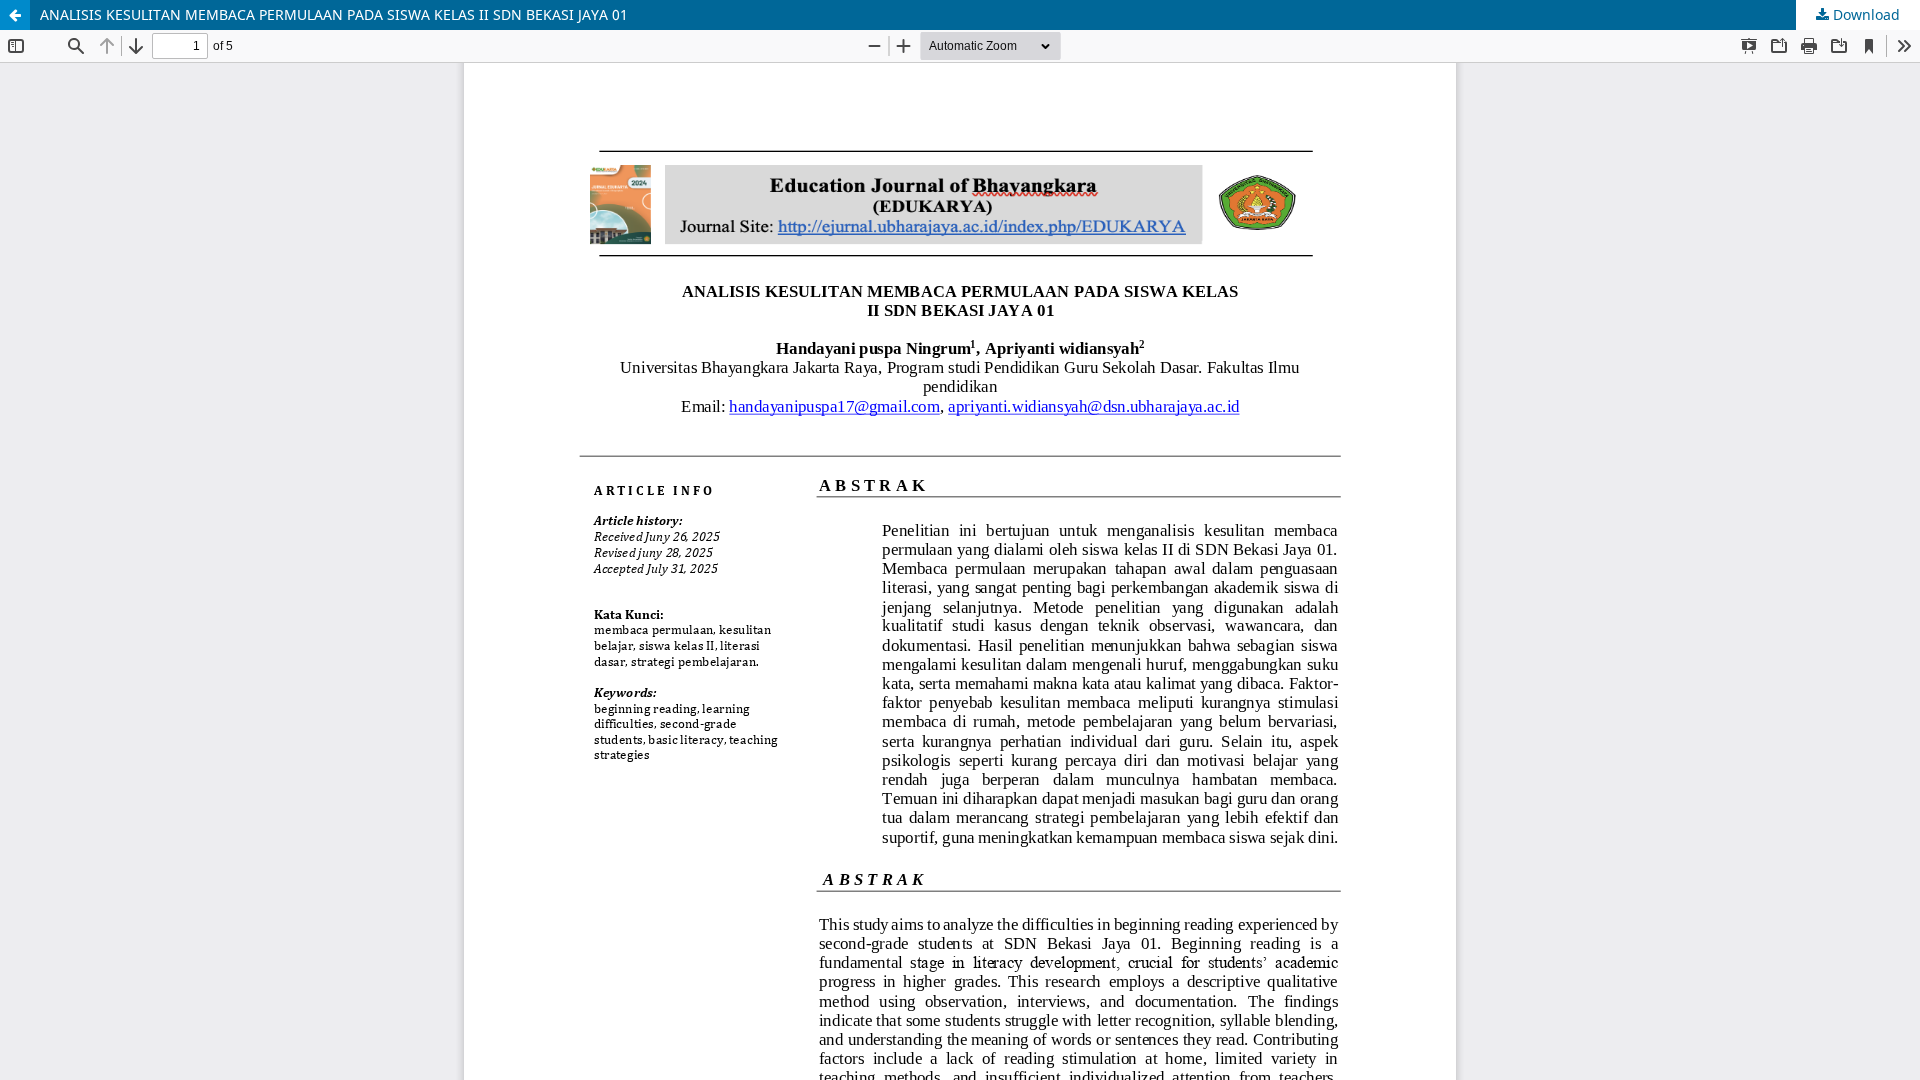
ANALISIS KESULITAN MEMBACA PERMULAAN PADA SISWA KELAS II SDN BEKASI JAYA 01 (334, 14)
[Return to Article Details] (15, 15)
